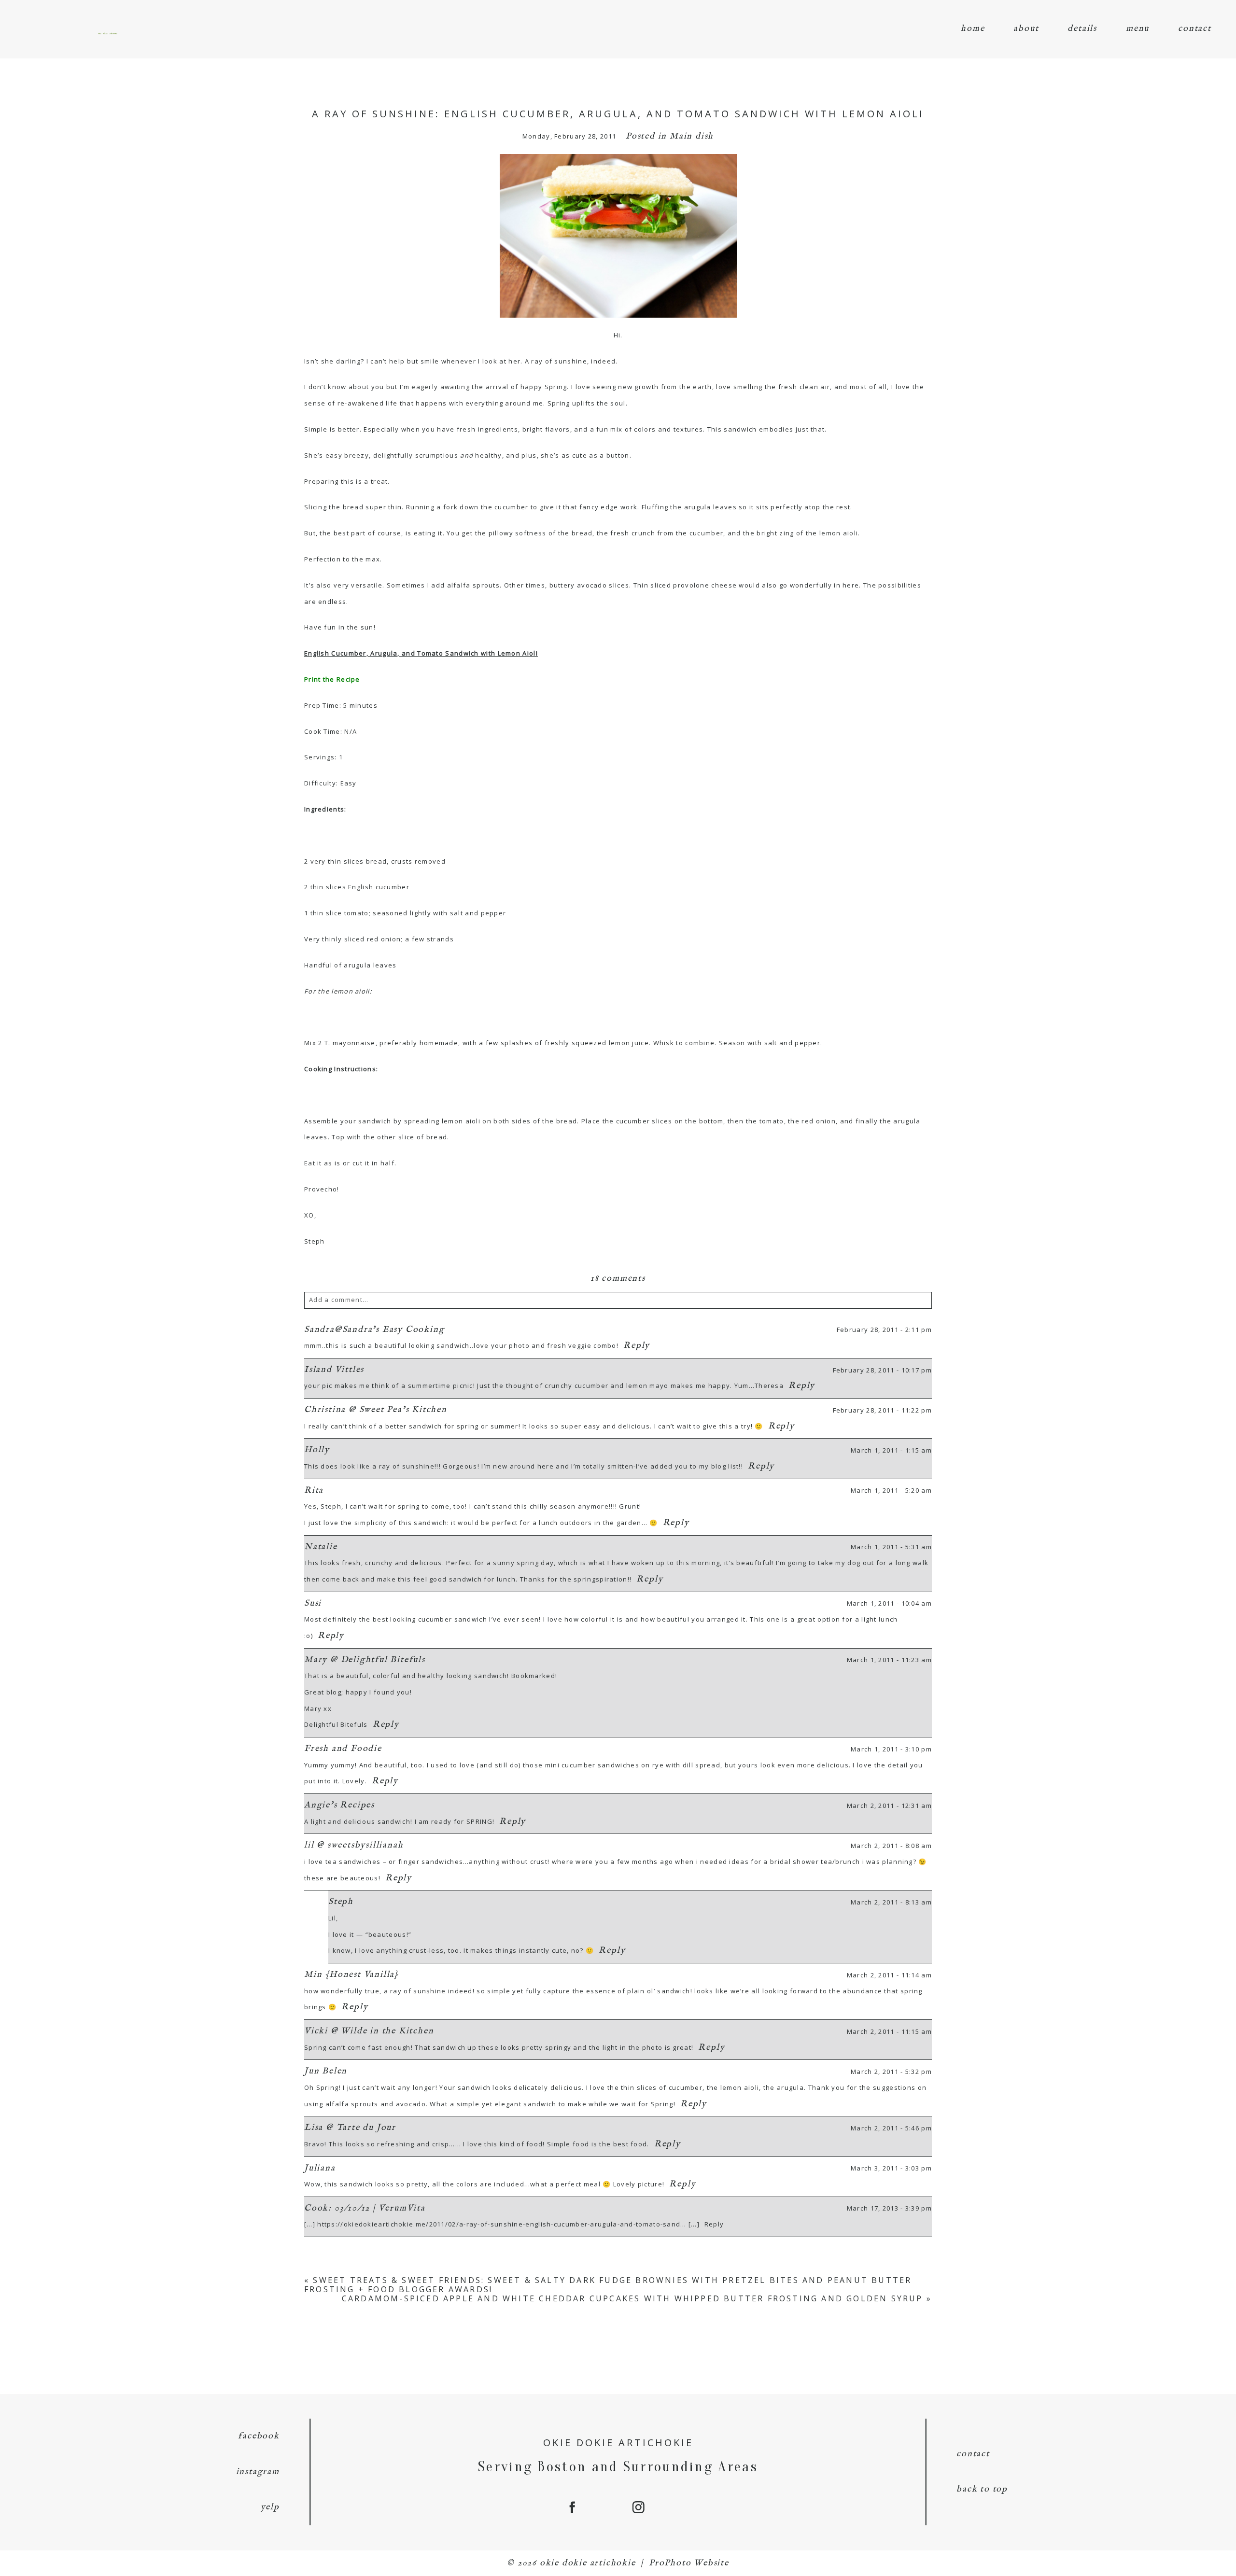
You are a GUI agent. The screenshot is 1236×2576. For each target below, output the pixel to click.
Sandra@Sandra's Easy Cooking (374, 1330)
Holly (317, 1450)
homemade (439, 1043)
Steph (341, 1902)
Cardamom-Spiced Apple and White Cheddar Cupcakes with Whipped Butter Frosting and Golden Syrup (632, 2298)
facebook (259, 2436)
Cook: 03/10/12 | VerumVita (365, 2208)
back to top (982, 2489)
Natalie (321, 1547)
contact (1195, 29)
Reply (637, 1346)
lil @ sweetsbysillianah (354, 1845)
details (1082, 29)
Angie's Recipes (339, 1805)
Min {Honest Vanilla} (351, 1975)
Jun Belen (326, 2071)
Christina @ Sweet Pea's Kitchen (376, 1410)
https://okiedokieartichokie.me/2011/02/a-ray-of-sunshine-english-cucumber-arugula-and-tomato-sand (499, 2224)
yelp (270, 2507)
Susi (313, 1603)
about (1026, 29)
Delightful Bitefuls (336, 1724)
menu (1138, 29)
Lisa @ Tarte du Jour (350, 2128)
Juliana (320, 2168)
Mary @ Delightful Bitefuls (365, 1660)
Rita (314, 1491)
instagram (258, 2472)
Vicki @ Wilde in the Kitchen (369, 2031)
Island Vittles (334, 1370)
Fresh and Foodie (343, 1749)
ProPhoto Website (689, 2563)
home (973, 29)
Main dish (692, 136)
